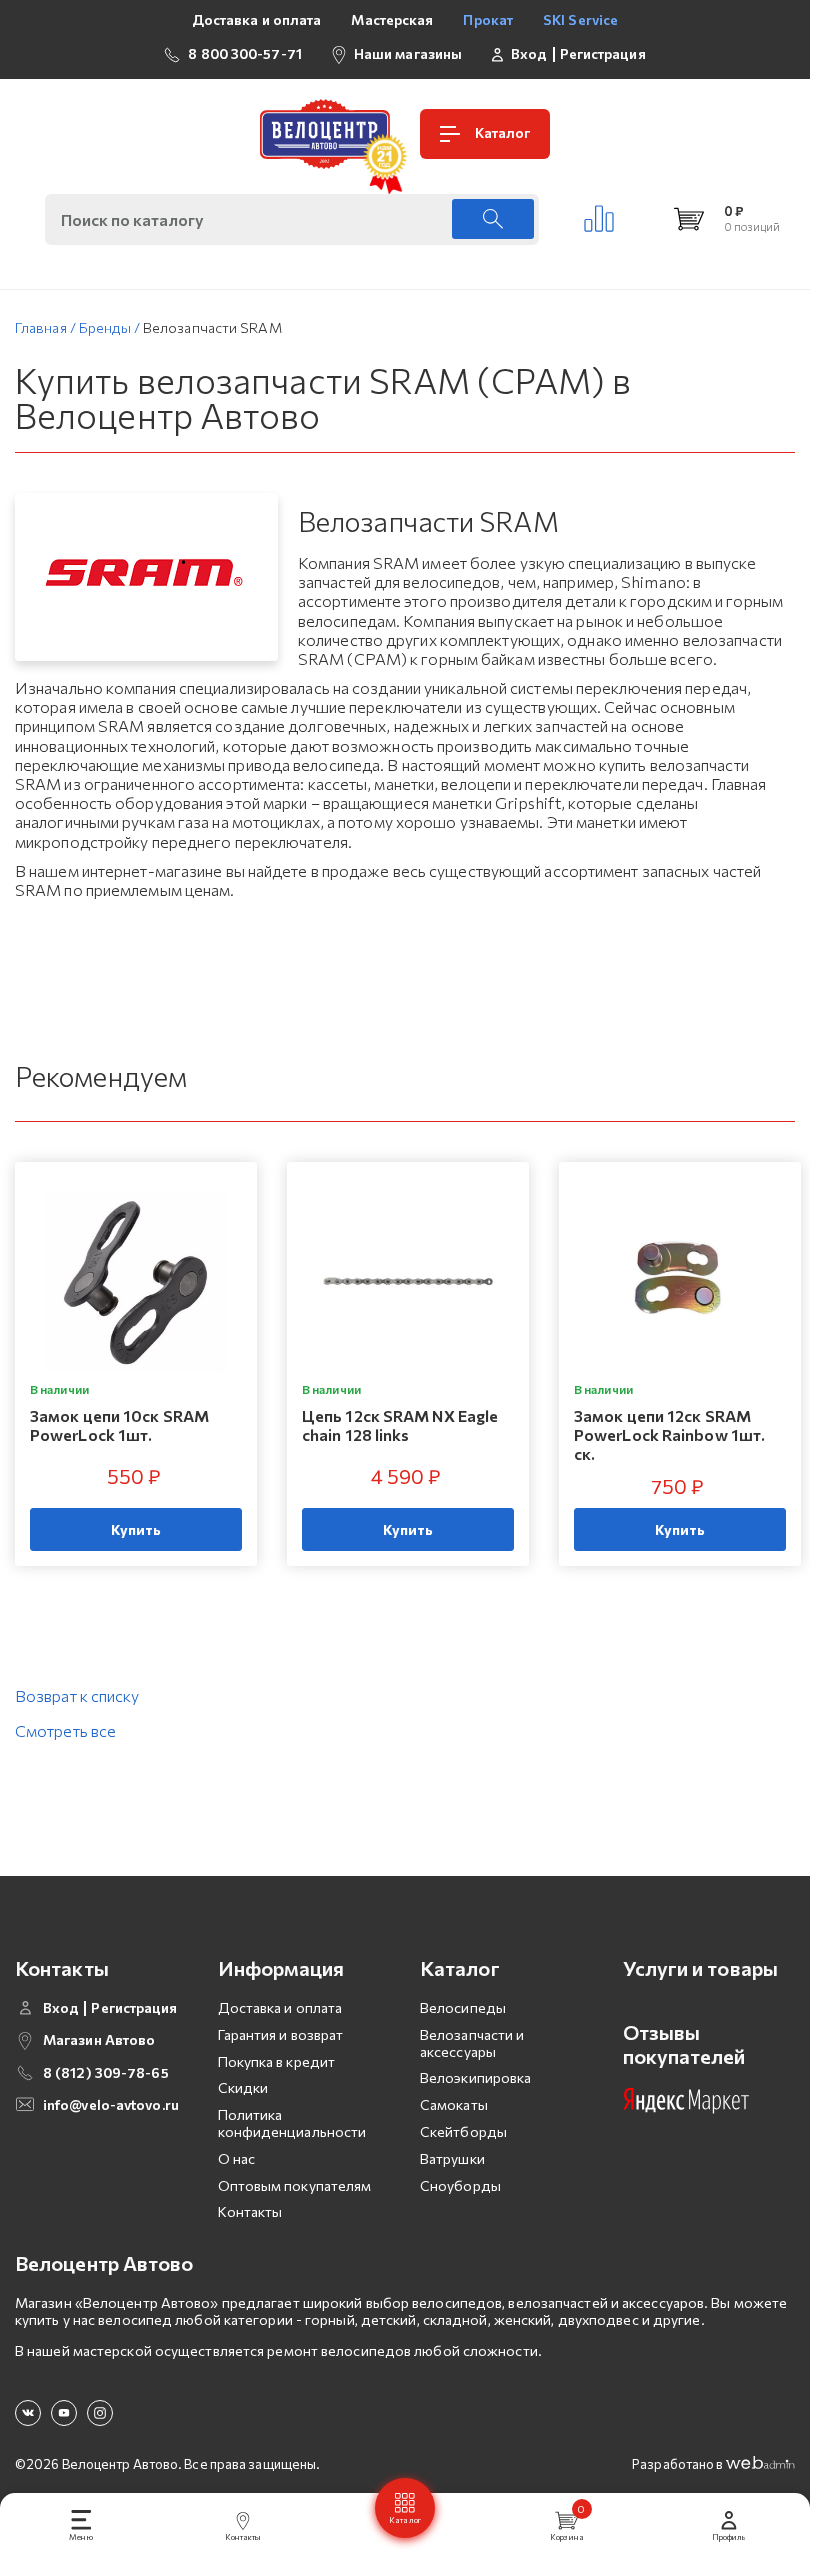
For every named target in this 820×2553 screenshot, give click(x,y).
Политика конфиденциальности (292, 2123)
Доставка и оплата (257, 19)
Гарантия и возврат (281, 2034)
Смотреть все (65, 1730)
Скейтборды (463, 2131)
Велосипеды (463, 2007)
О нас (237, 2158)
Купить (136, 1529)
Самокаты (454, 2104)
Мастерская (392, 19)
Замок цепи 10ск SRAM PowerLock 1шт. (119, 1425)
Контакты (250, 2211)
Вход (529, 54)
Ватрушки (452, 2158)
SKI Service (580, 19)
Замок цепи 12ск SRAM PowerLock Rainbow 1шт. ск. (669, 1434)
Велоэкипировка (475, 2077)
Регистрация (603, 54)
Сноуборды (460, 2185)
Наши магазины (408, 53)
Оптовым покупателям (295, 2185)
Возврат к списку (77, 1695)
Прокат (488, 19)
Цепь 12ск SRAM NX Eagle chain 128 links (400, 1425)
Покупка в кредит (277, 2061)
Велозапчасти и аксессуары (472, 2043)
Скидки (243, 2087)
